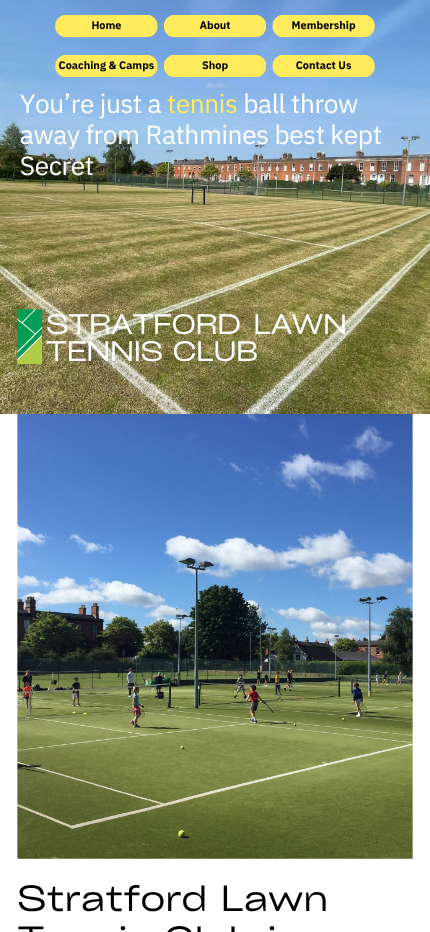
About (214, 25)
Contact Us (324, 64)
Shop (215, 64)
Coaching (84, 64)
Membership (324, 25)
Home (106, 25)
